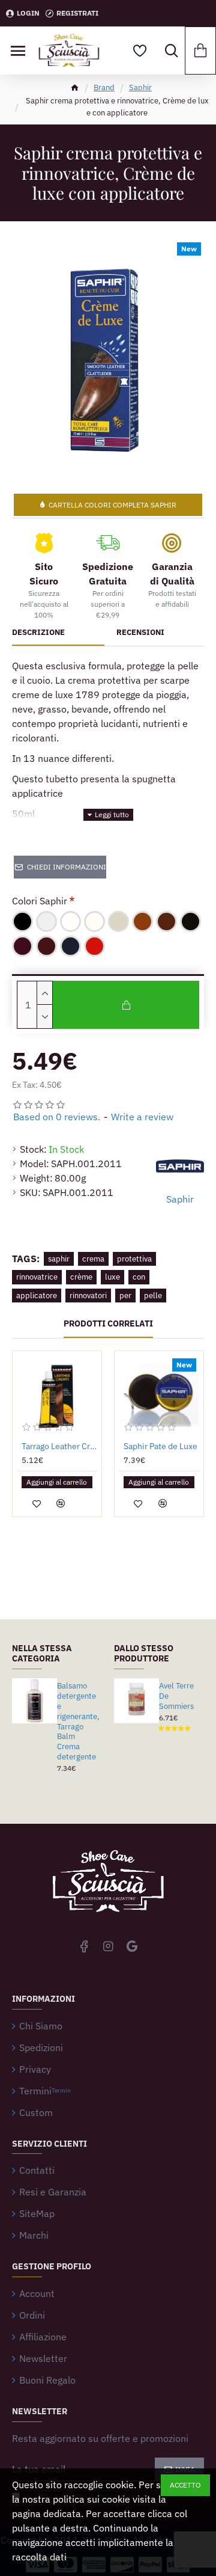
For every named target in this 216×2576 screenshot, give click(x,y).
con (139, 1277)
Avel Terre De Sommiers (176, 1696)
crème (81, 1277)
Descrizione (38, 633)
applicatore (37, 1296)
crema (93, 1259)
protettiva (134, 1259)
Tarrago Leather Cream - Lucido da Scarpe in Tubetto (59, 1446)
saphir (59, 1259)
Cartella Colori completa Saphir (112, 505)
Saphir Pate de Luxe (160, 1446)
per (125, 1296)
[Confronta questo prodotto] (61, 1503)
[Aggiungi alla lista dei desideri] (37, 1503)
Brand (104, 87)
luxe (112, 1277)
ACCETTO (185, 2485)
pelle (153, 1296)
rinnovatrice (37, 1277)
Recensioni (140, 633)
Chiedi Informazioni (67, 867)
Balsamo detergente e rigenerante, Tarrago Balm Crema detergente (78, 1722)
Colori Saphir (40, 901)
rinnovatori (88, 1296)
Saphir (140, 87)
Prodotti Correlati (108, 1324)
